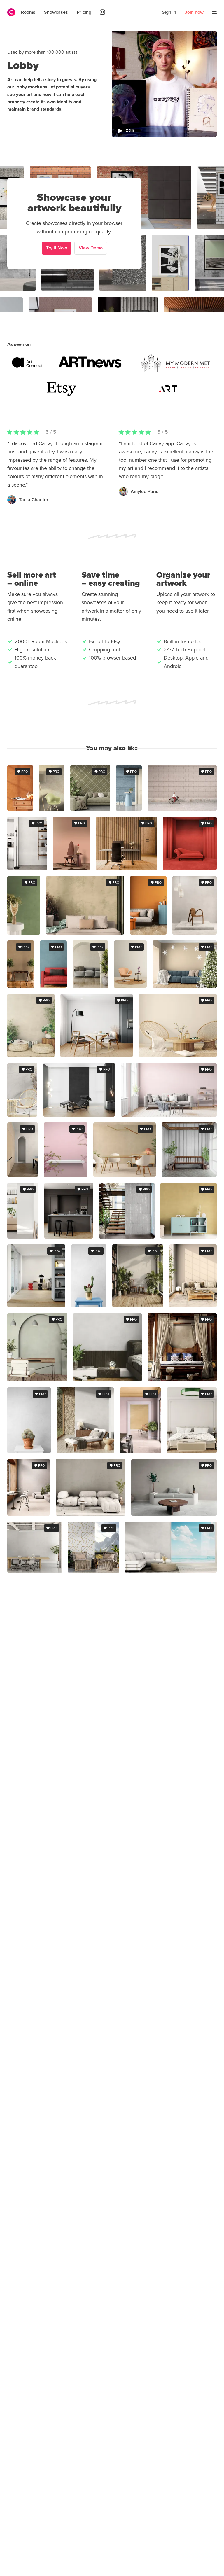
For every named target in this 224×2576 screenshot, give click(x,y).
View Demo (91, 248)
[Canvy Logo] (9, 12)
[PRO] (20, 809)
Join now (194, 12)
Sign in (169, 12)
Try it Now (57, 248)
